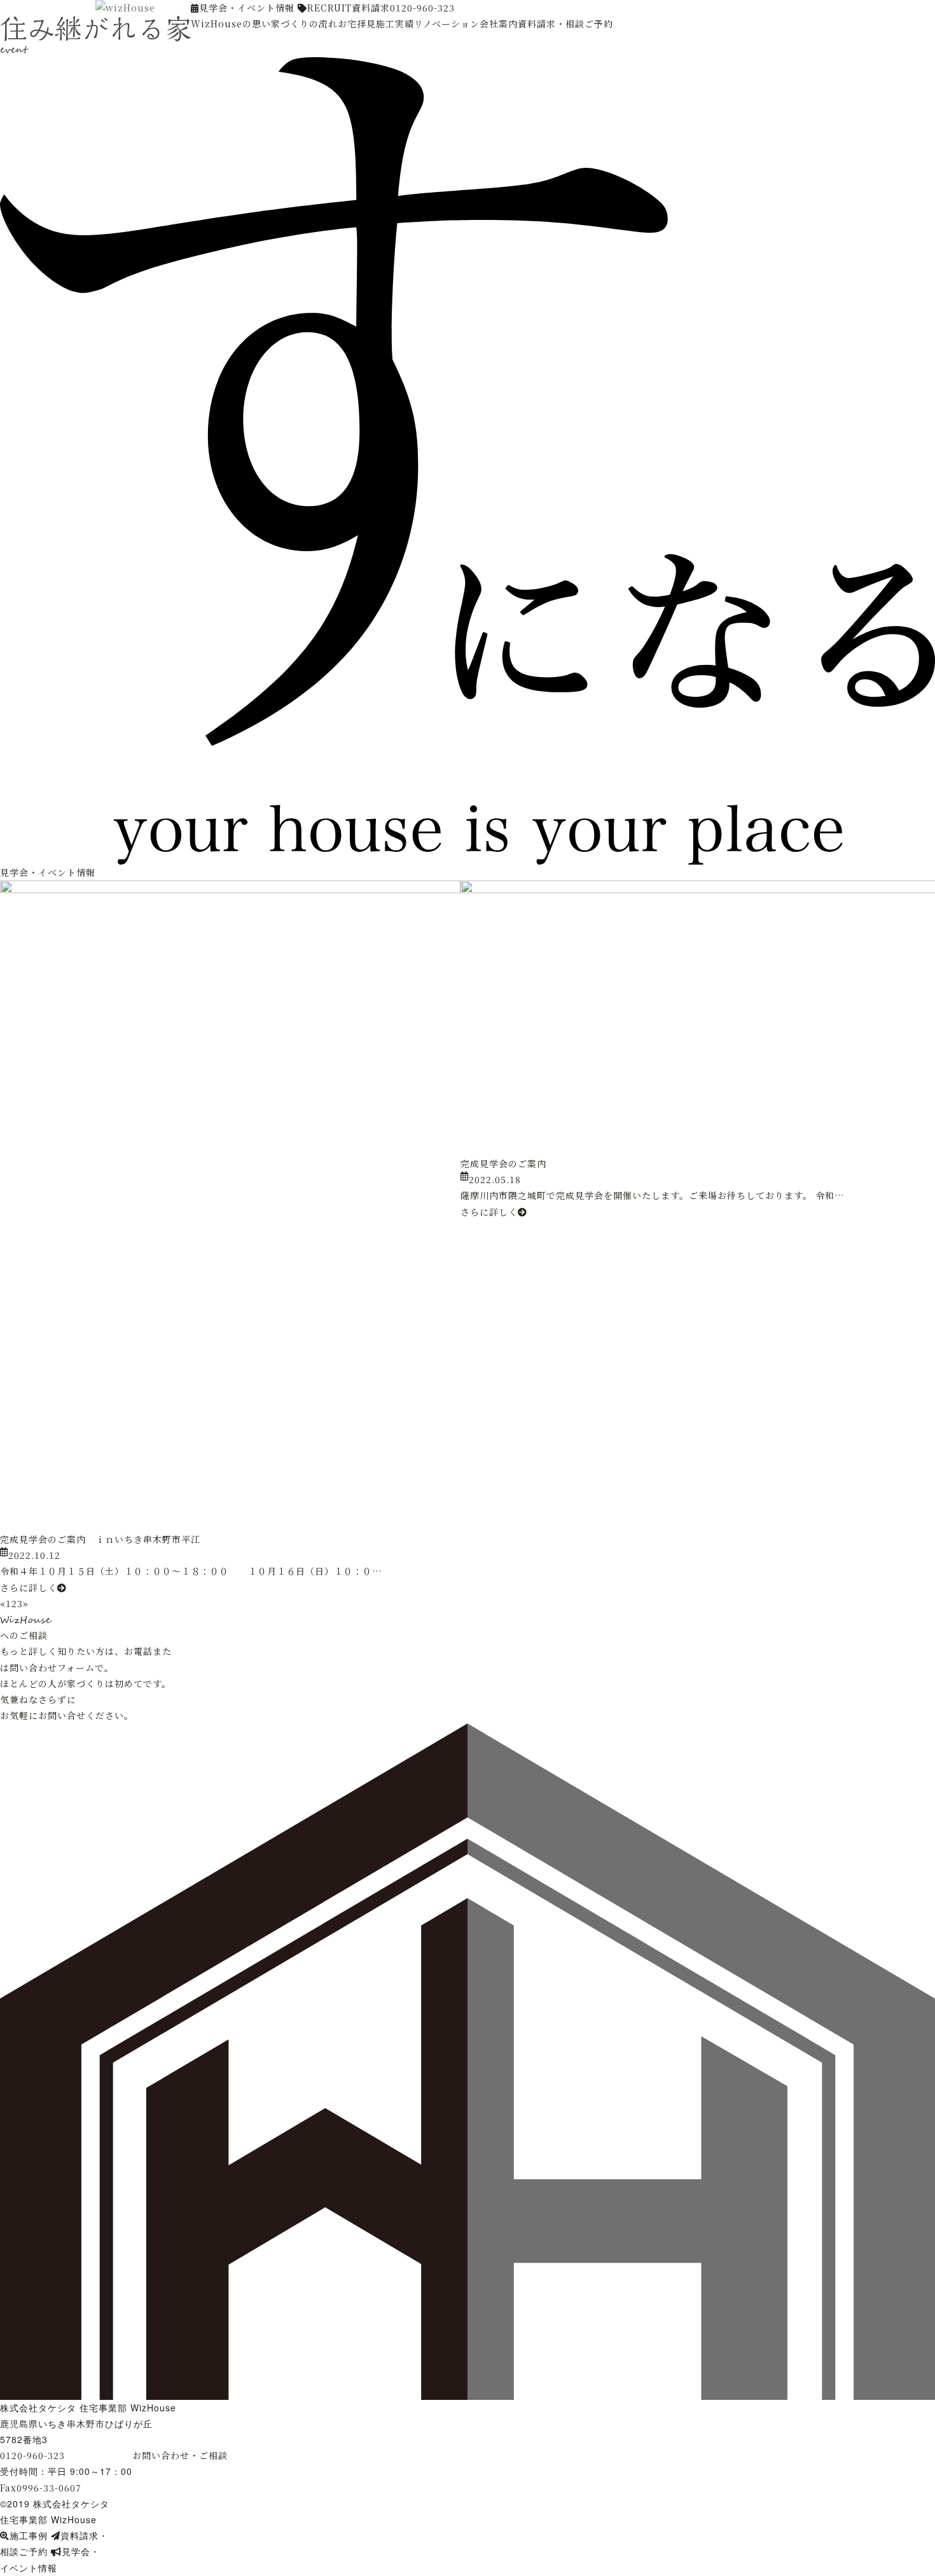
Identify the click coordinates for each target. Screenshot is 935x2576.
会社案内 (499, 24)
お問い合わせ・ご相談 (180, 2455)
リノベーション (447, 24)
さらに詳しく (29, 1587)
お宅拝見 (357, 24)
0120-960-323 (422, 8)
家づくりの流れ (304, 24)
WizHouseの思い (231, 24)
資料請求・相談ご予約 (565, 24)
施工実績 (395, 24)
